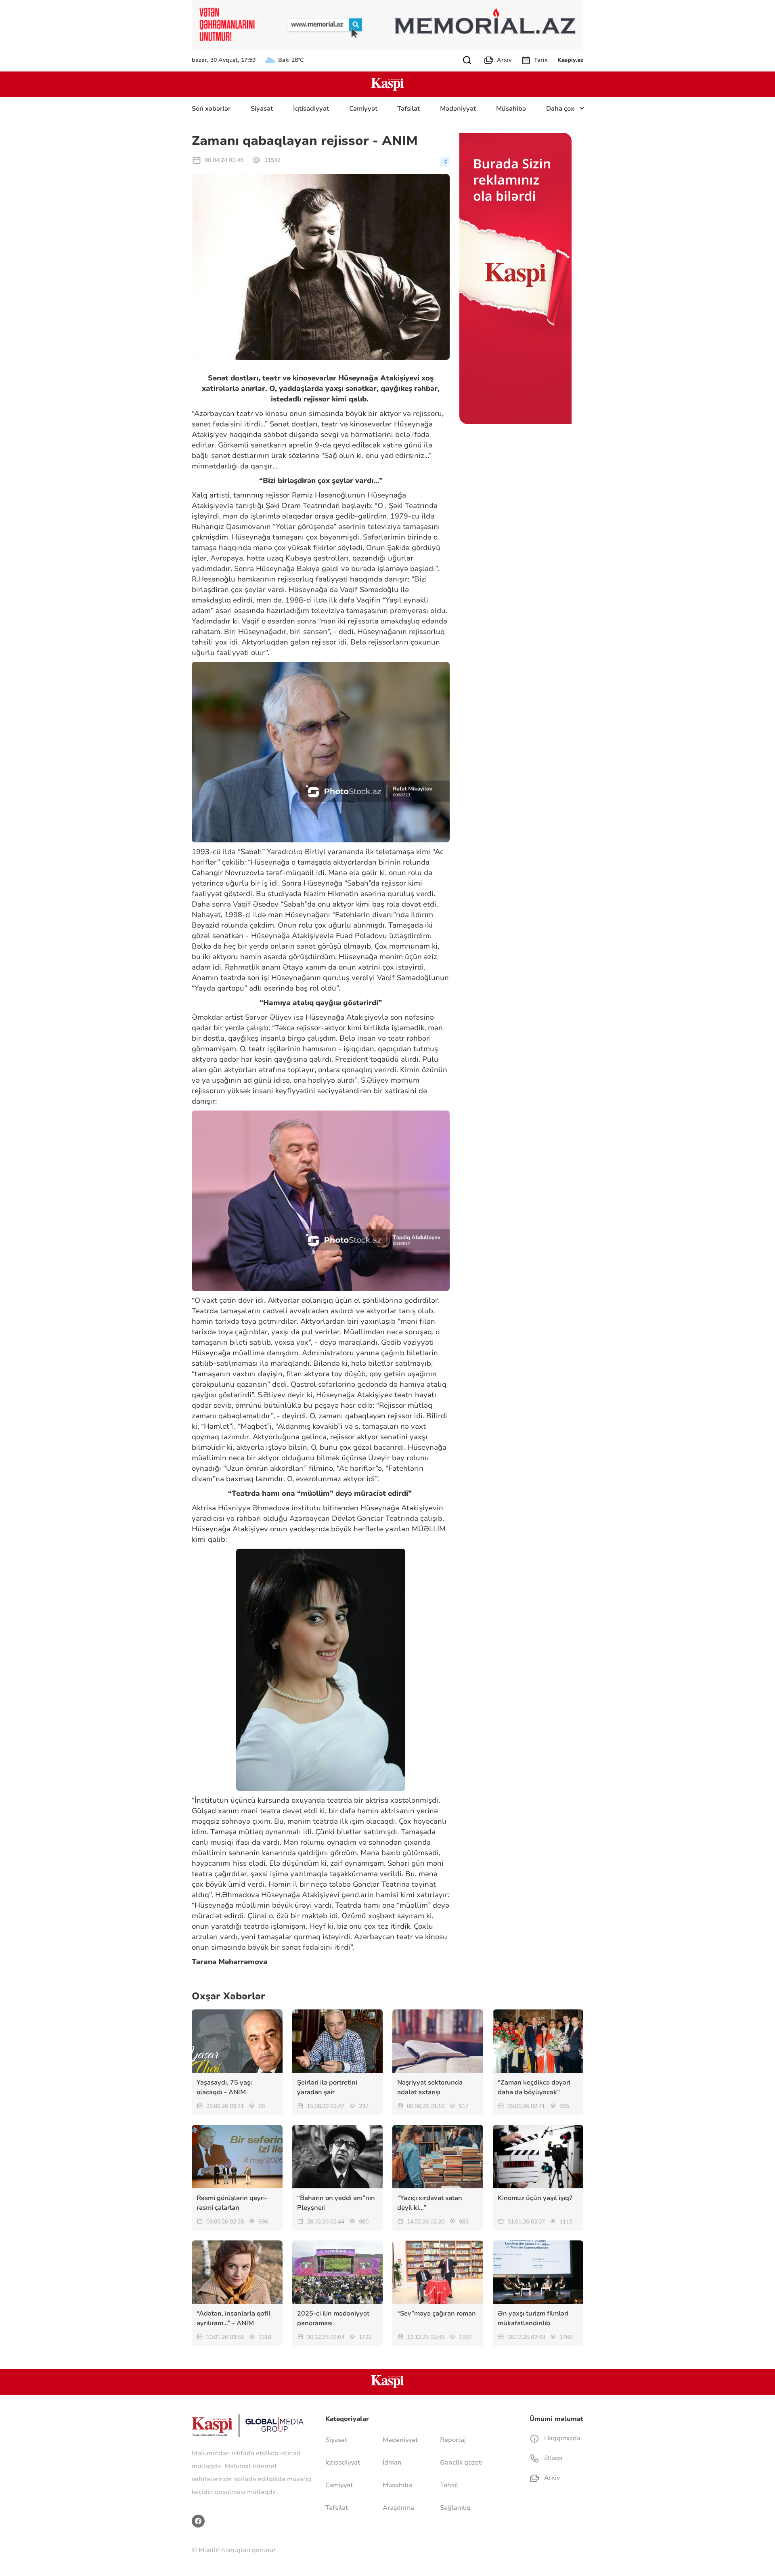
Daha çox (560, 109)
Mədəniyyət (458, 109)
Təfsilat (408, 109)
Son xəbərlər (211, 109)
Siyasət (262, 109)
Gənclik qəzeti (461, 2463)
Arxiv (504, 60)
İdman (392, 2463)
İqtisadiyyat (311, 109)
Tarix (541, 60)
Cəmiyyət (363, 109)
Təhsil (449, 2485)
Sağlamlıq (455, 2508)
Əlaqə (553, 2458)
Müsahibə (511, 109)
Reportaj (453, 2440)
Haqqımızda (561, 2438)
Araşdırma (398, 2508)
